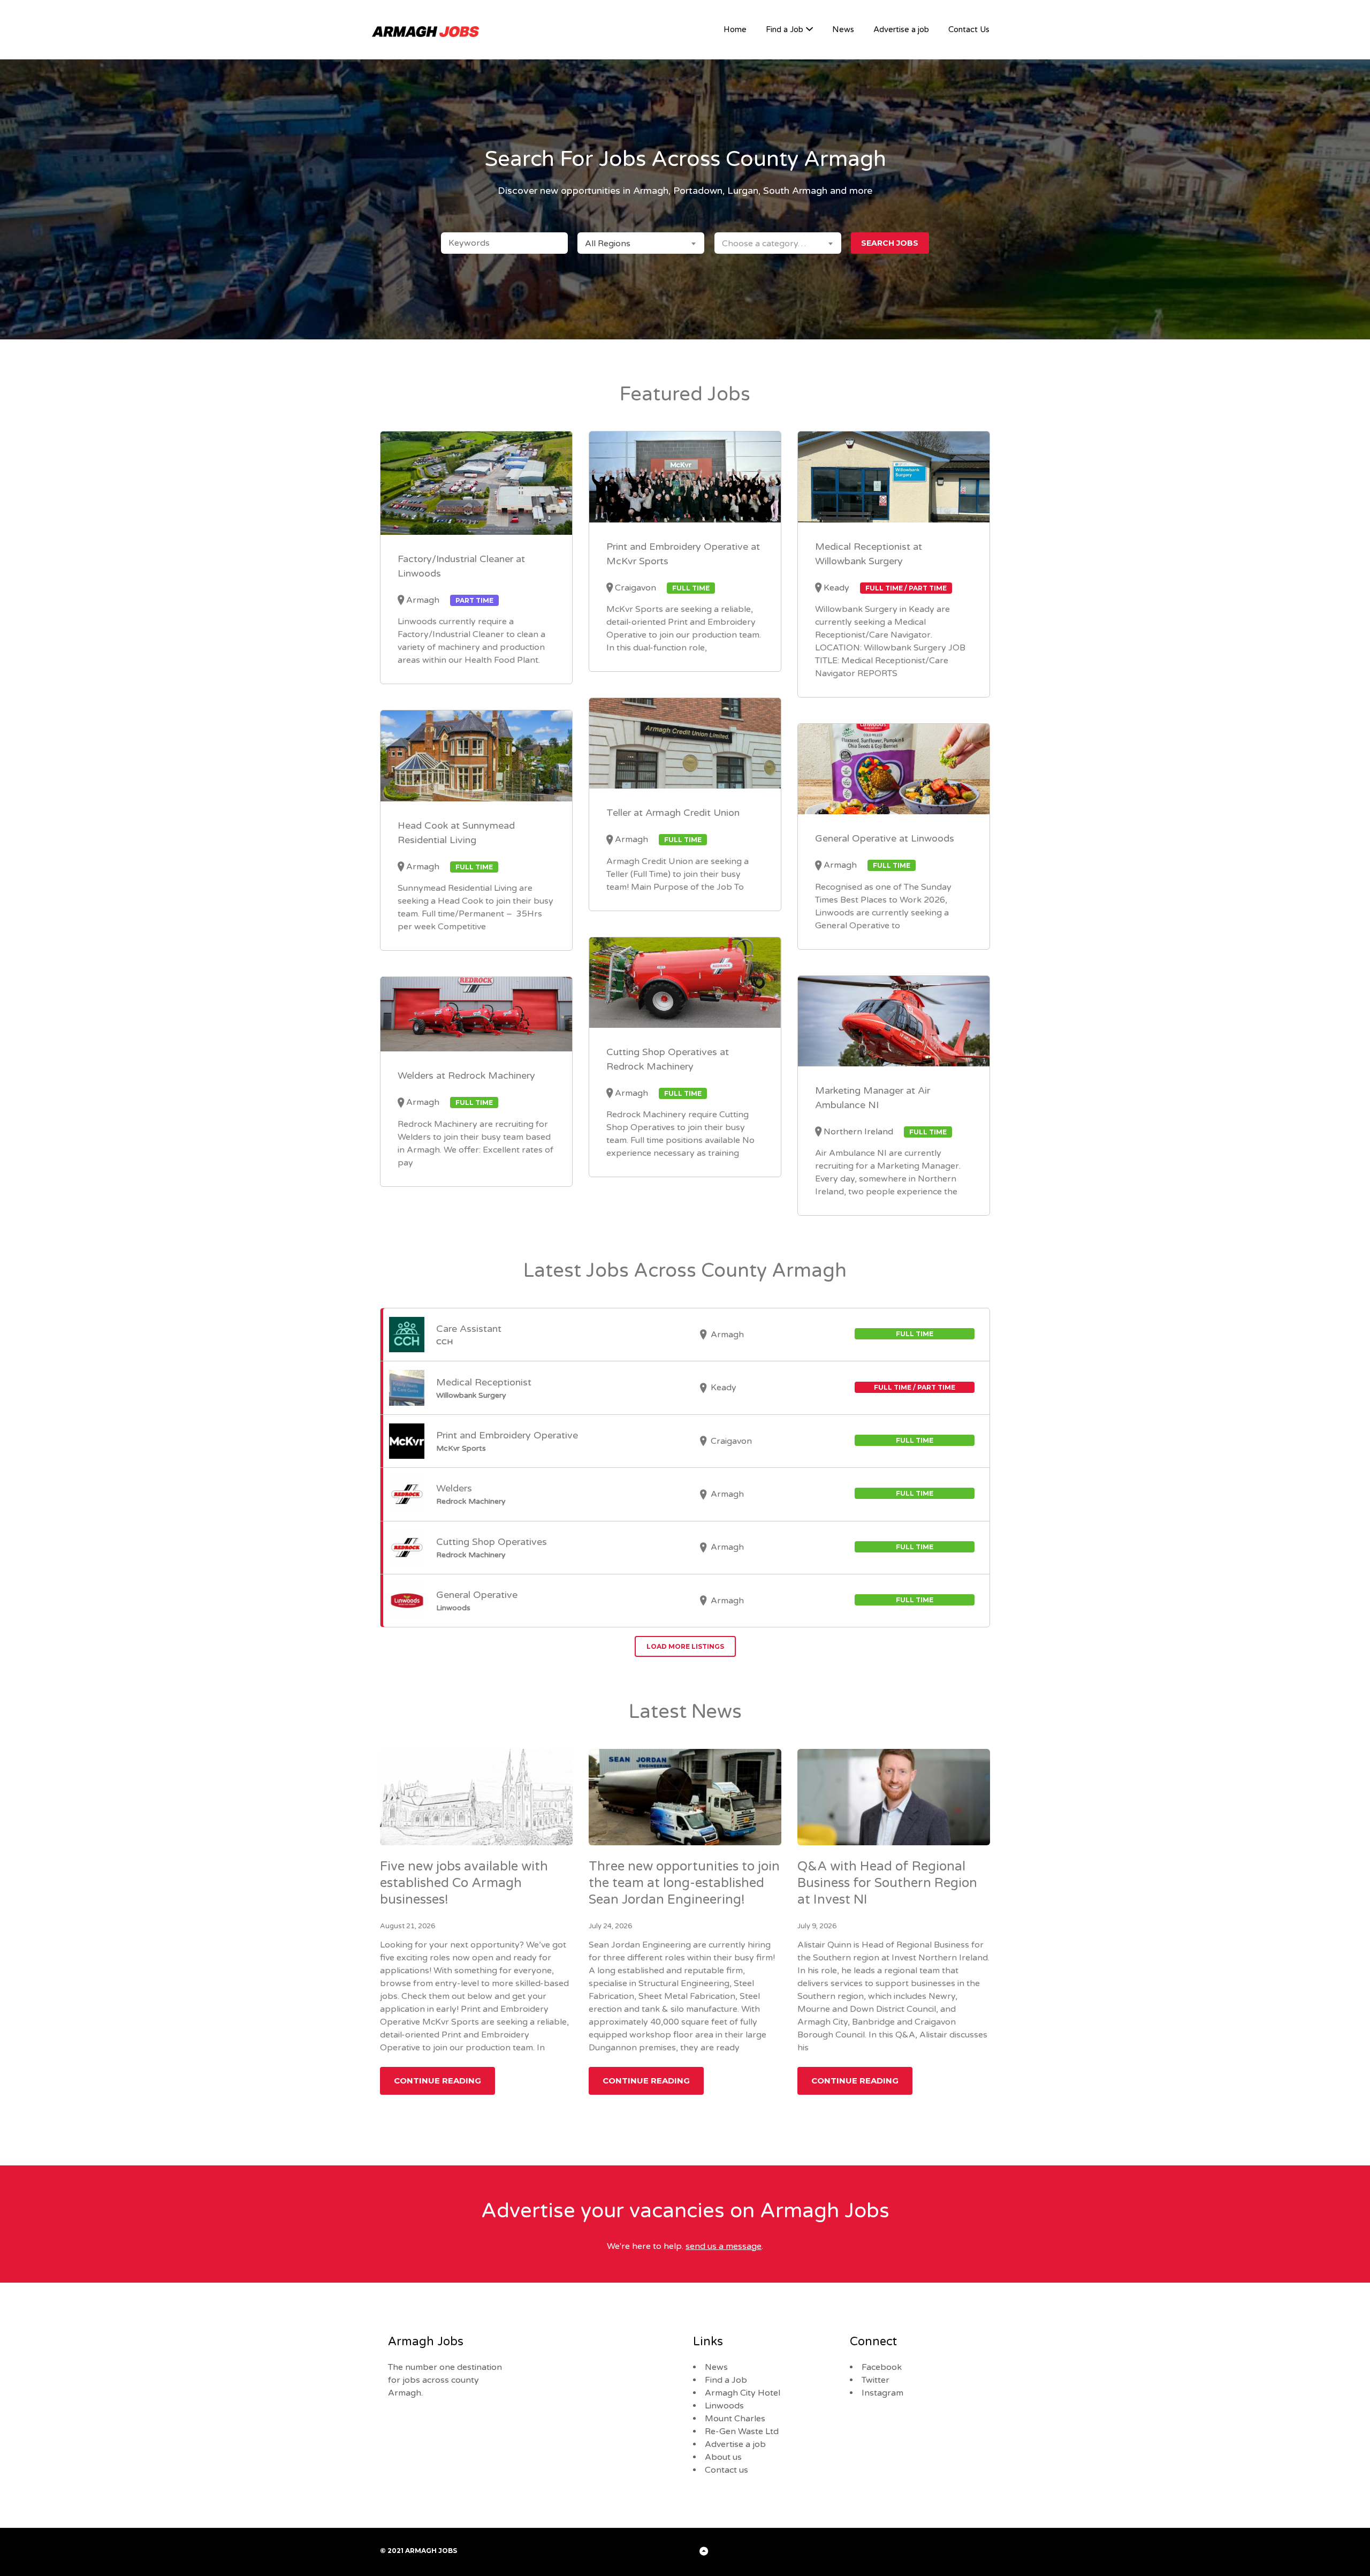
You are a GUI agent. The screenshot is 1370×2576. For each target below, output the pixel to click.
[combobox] (641, 243)
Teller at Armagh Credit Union (673, 813)
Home (735, 29)
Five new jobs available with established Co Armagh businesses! (464, 1883)
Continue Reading (437, 2081)
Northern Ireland (858, 1132)
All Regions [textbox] (608, 244)
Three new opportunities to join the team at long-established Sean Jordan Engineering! (684, 1883)
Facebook (882, 2367)
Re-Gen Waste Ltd (742, 2431)
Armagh (423, 600)
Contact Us (969, 29)
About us (723, 2457)
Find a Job (785, 29)
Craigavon (635, 588)
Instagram (882, 2393)
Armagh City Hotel (743, 2393)
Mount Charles (735, 2419)
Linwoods (724, 2406)
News (843, 29)
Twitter (876, 2380)
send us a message (724, 2246)
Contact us (726, 2470)
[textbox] (778, 243)
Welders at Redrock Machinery (466, 1075)
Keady (836, 588)
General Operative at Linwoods (885, 838)
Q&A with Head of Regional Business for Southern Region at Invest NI (887, 1883)
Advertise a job (901, 29)
